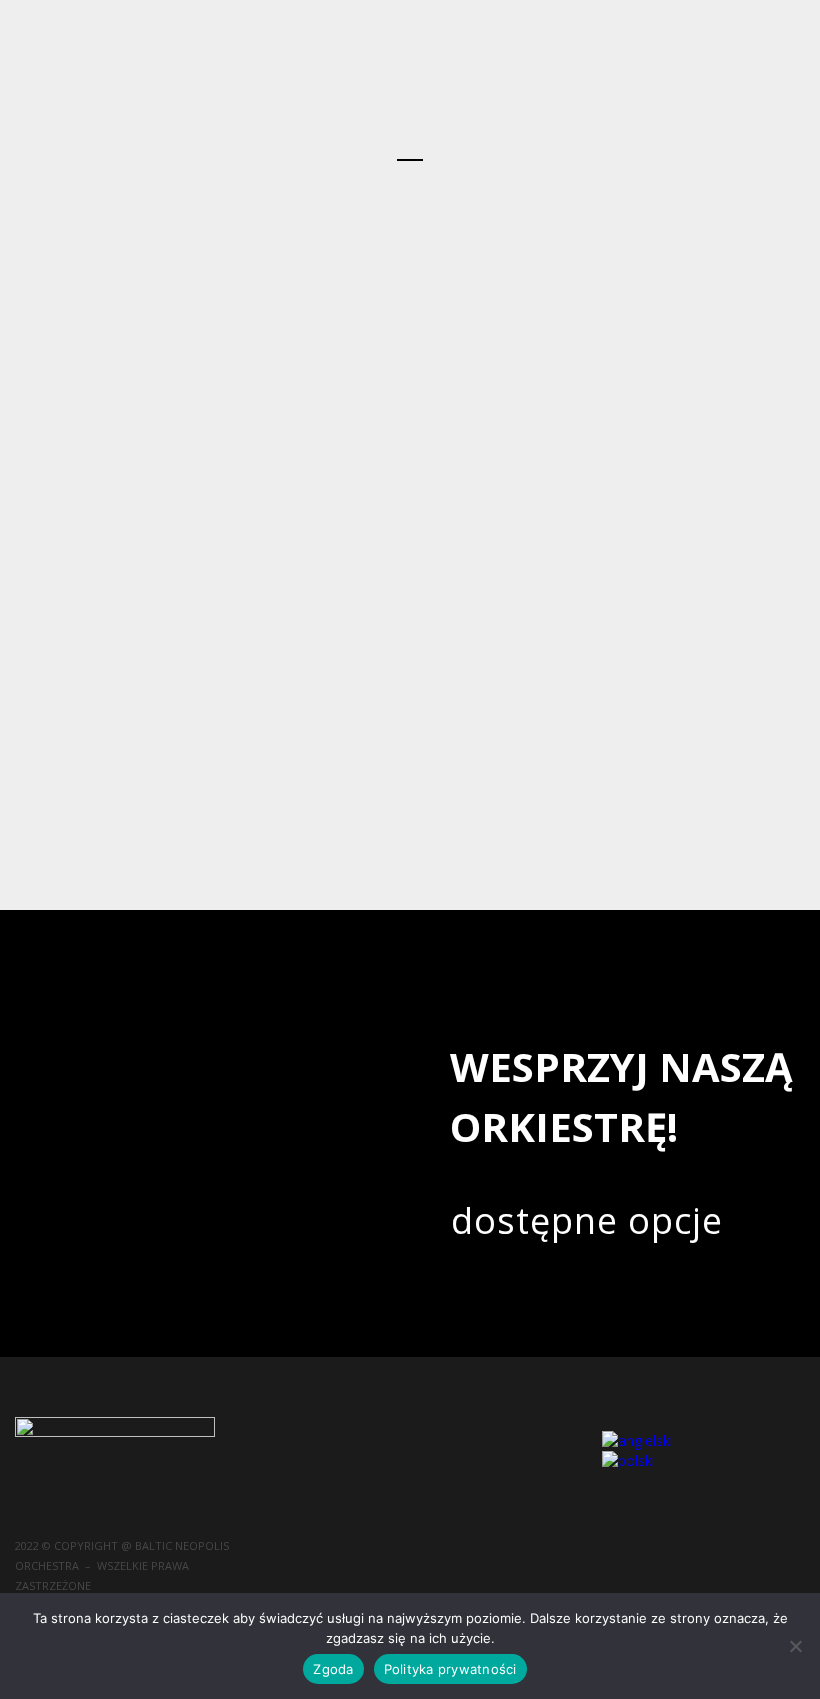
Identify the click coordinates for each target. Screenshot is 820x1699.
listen (682, 393)
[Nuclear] (410, 416)
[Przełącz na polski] (628, 1460)
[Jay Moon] (410, 236)
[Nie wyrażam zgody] (795, 1646)
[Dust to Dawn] (410, 200)
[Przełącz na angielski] (637, 1440)
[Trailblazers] (410, 308)
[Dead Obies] (410, 452)
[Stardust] (410, 272)
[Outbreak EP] (410, 380)
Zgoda (333, 1669)
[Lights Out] (410, 344)
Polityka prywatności (450, 1669)
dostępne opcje (587, 1220)
